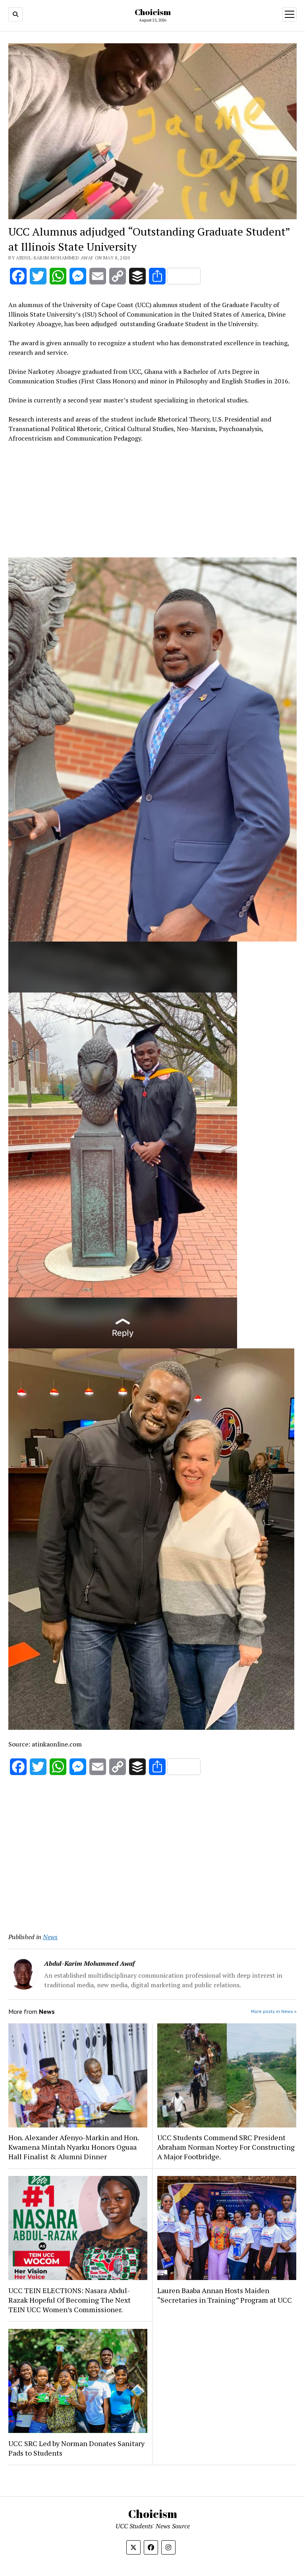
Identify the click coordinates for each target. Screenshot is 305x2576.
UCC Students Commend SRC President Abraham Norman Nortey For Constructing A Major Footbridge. (226, 2147)
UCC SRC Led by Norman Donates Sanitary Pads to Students (76, 2448)
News (50, 1937)
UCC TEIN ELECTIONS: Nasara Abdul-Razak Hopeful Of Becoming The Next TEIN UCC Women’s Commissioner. (69, 2300)
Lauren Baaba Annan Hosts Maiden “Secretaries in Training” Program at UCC (225, 2295)
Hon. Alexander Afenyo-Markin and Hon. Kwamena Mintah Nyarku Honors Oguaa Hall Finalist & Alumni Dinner (73, 2147)
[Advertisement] (152, 502)
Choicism (153, 12)
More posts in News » (274, 2011)
